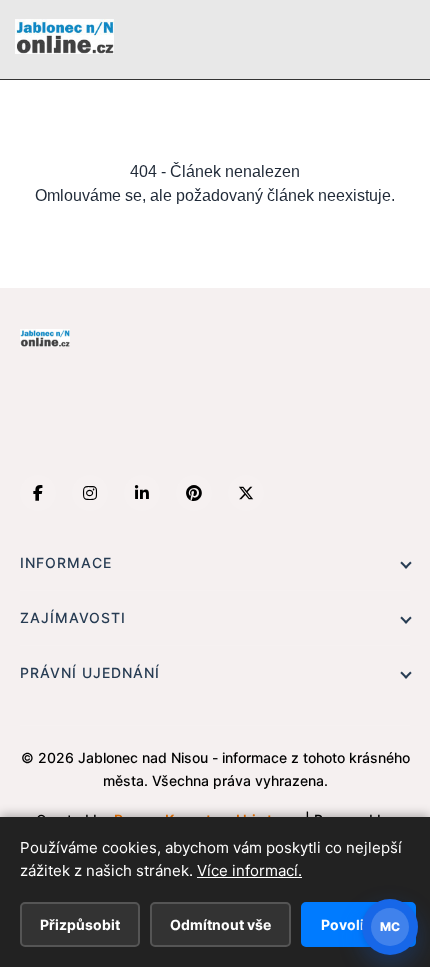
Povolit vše (358, 924)
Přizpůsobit (80, 924)
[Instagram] (90, 493)
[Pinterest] (194, 493)
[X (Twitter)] (246, 493)
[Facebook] (38, 493)
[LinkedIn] (142, 493)
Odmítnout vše (220, 924)
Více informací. (249, 870)
